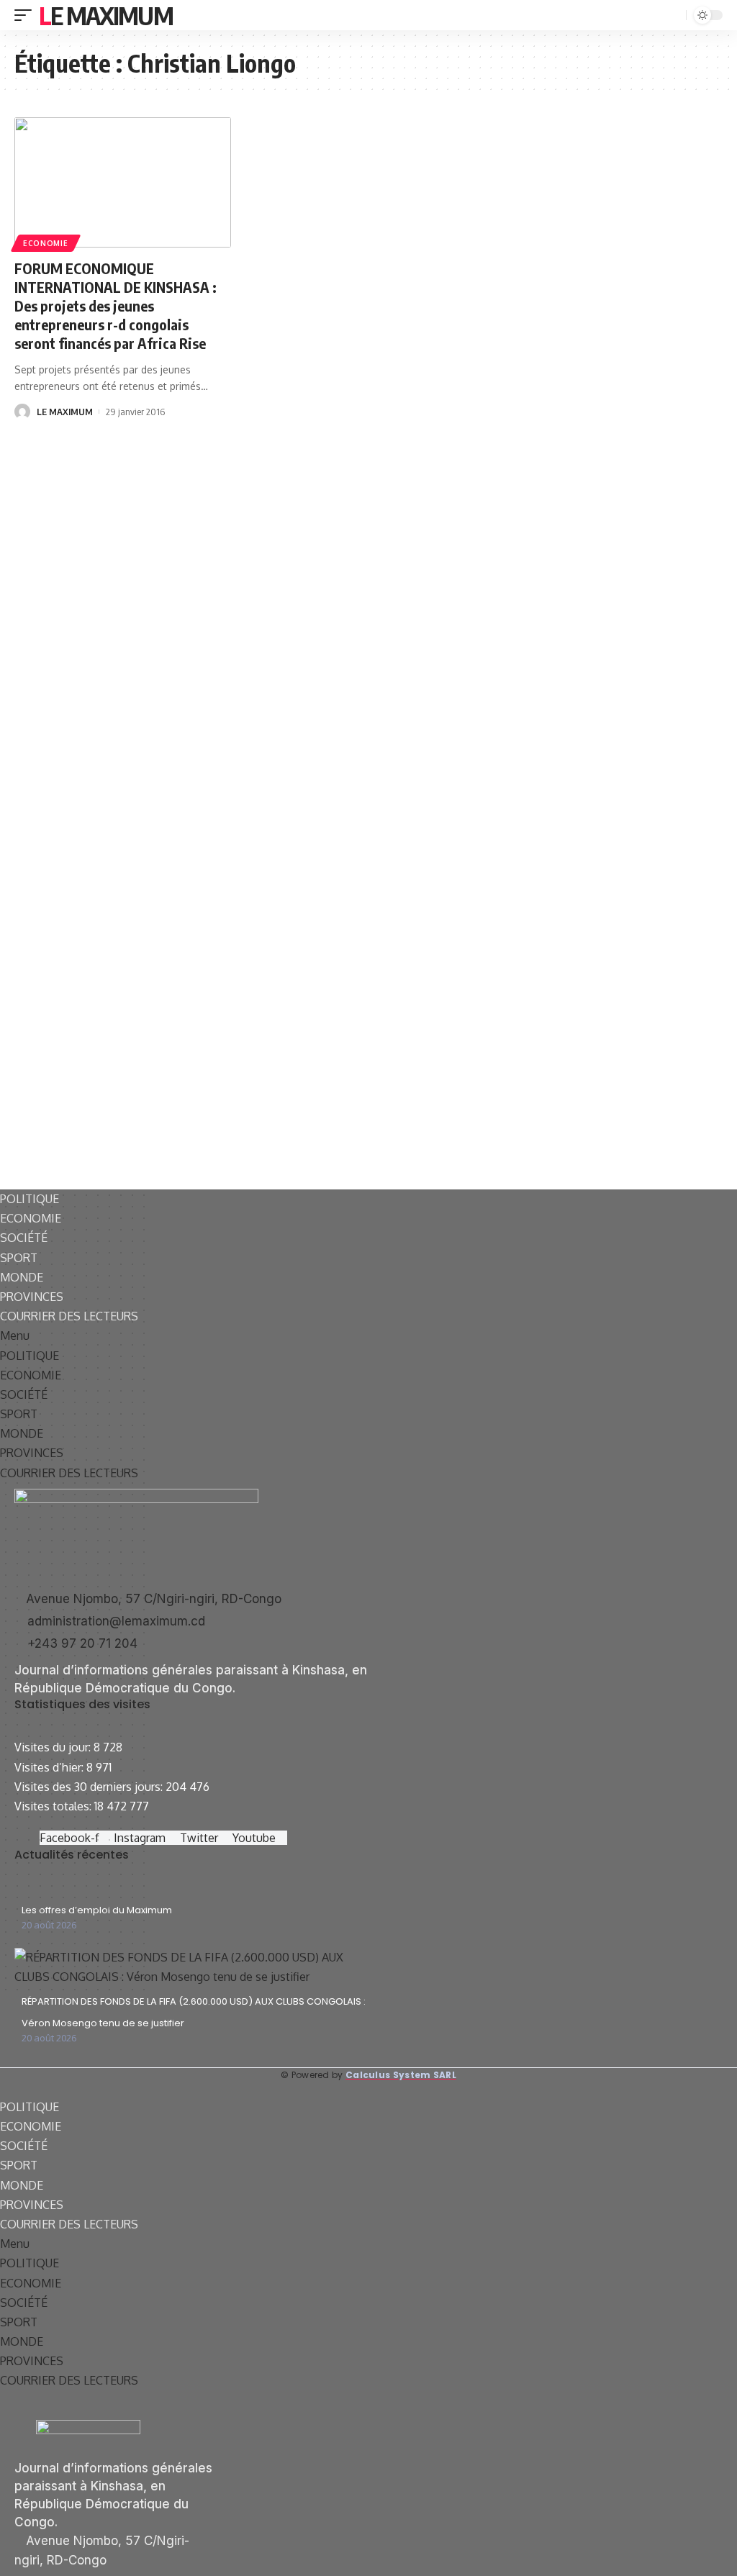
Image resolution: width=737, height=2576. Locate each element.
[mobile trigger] (27, 15)
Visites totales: (54, 1806)
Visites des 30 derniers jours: (90, 1787)
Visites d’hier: (50, 1767)
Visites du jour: (54, 1747)
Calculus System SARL (401, 2075)
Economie (46, 243)
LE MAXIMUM (65, 412)
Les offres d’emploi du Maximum (97, 1910)
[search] (674, 15)
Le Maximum (106, 15)
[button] (368, 1336)
